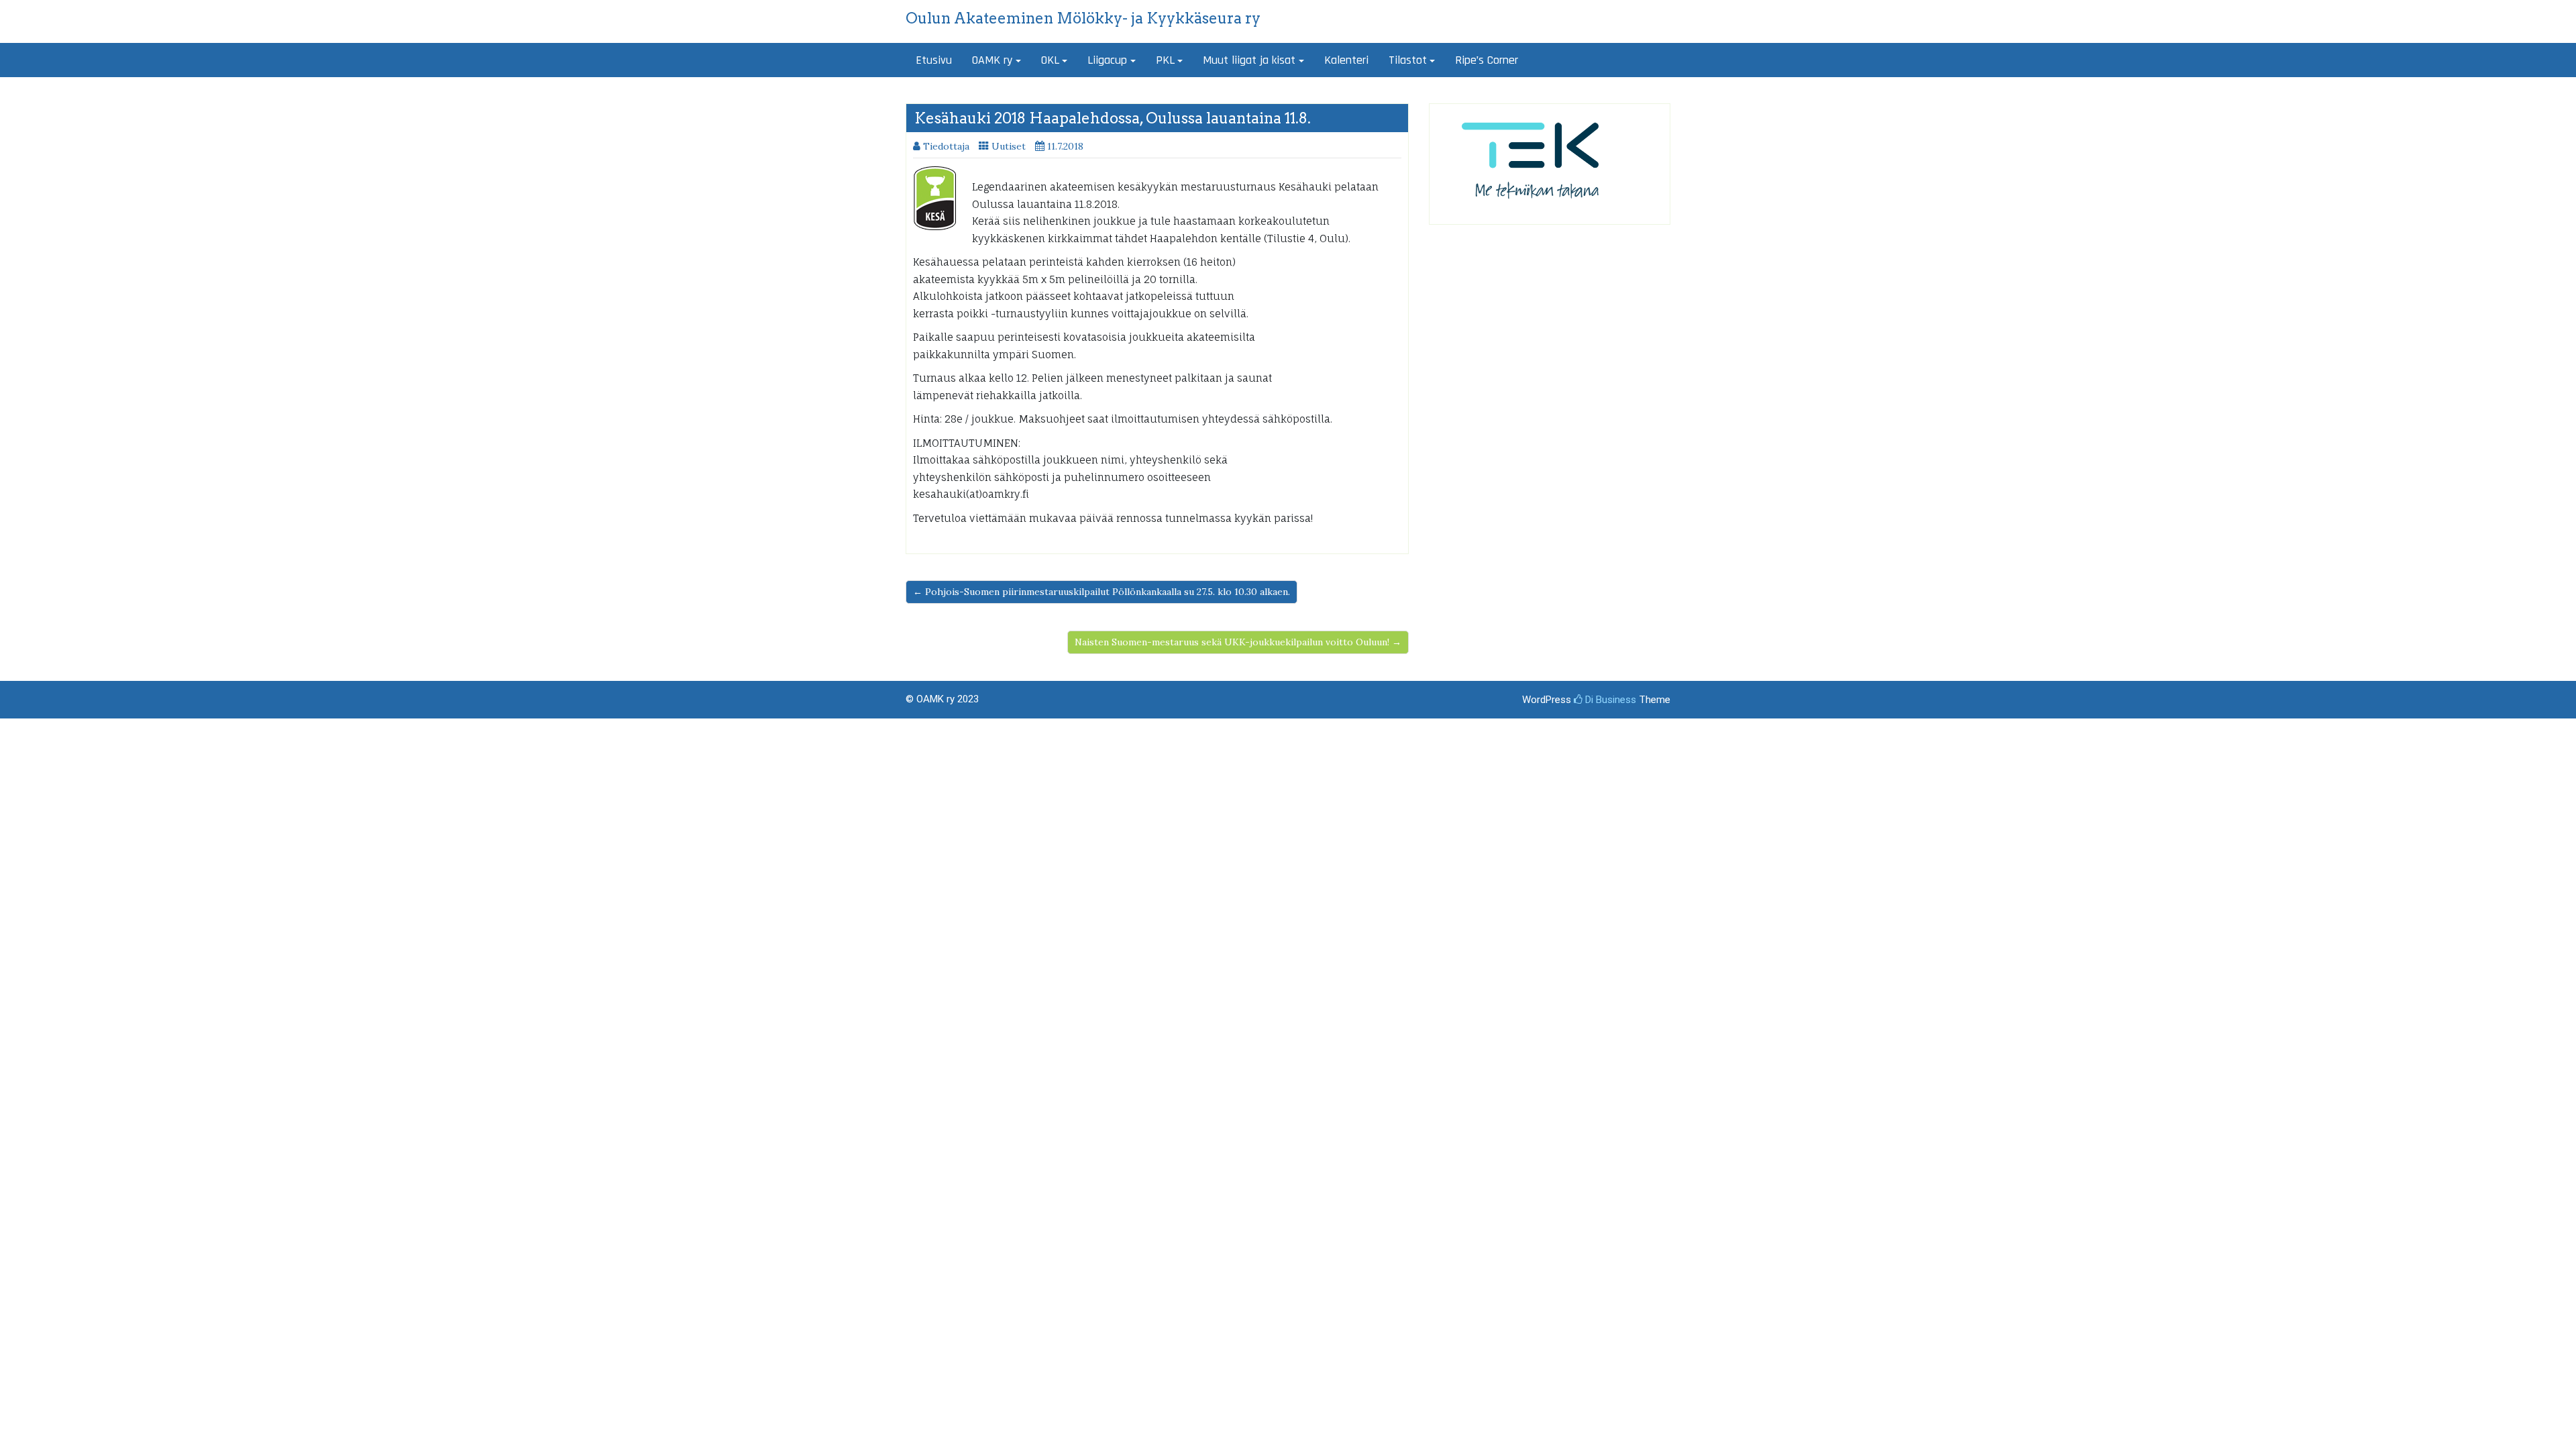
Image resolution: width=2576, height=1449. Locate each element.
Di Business (1609, 700)
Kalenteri (1346, 60)
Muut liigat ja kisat (1249, 60)
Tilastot (1408, 60)
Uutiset (1009, 146)
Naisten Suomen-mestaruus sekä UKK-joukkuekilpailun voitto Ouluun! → (1238, 642)
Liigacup (1107, 60)
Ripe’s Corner (1487, 60)
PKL (1165, 60)
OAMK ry (992, 60)
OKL (1050, 60)
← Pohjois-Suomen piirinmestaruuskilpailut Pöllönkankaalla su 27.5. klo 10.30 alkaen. (1102, 592)
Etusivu (934, 60)
